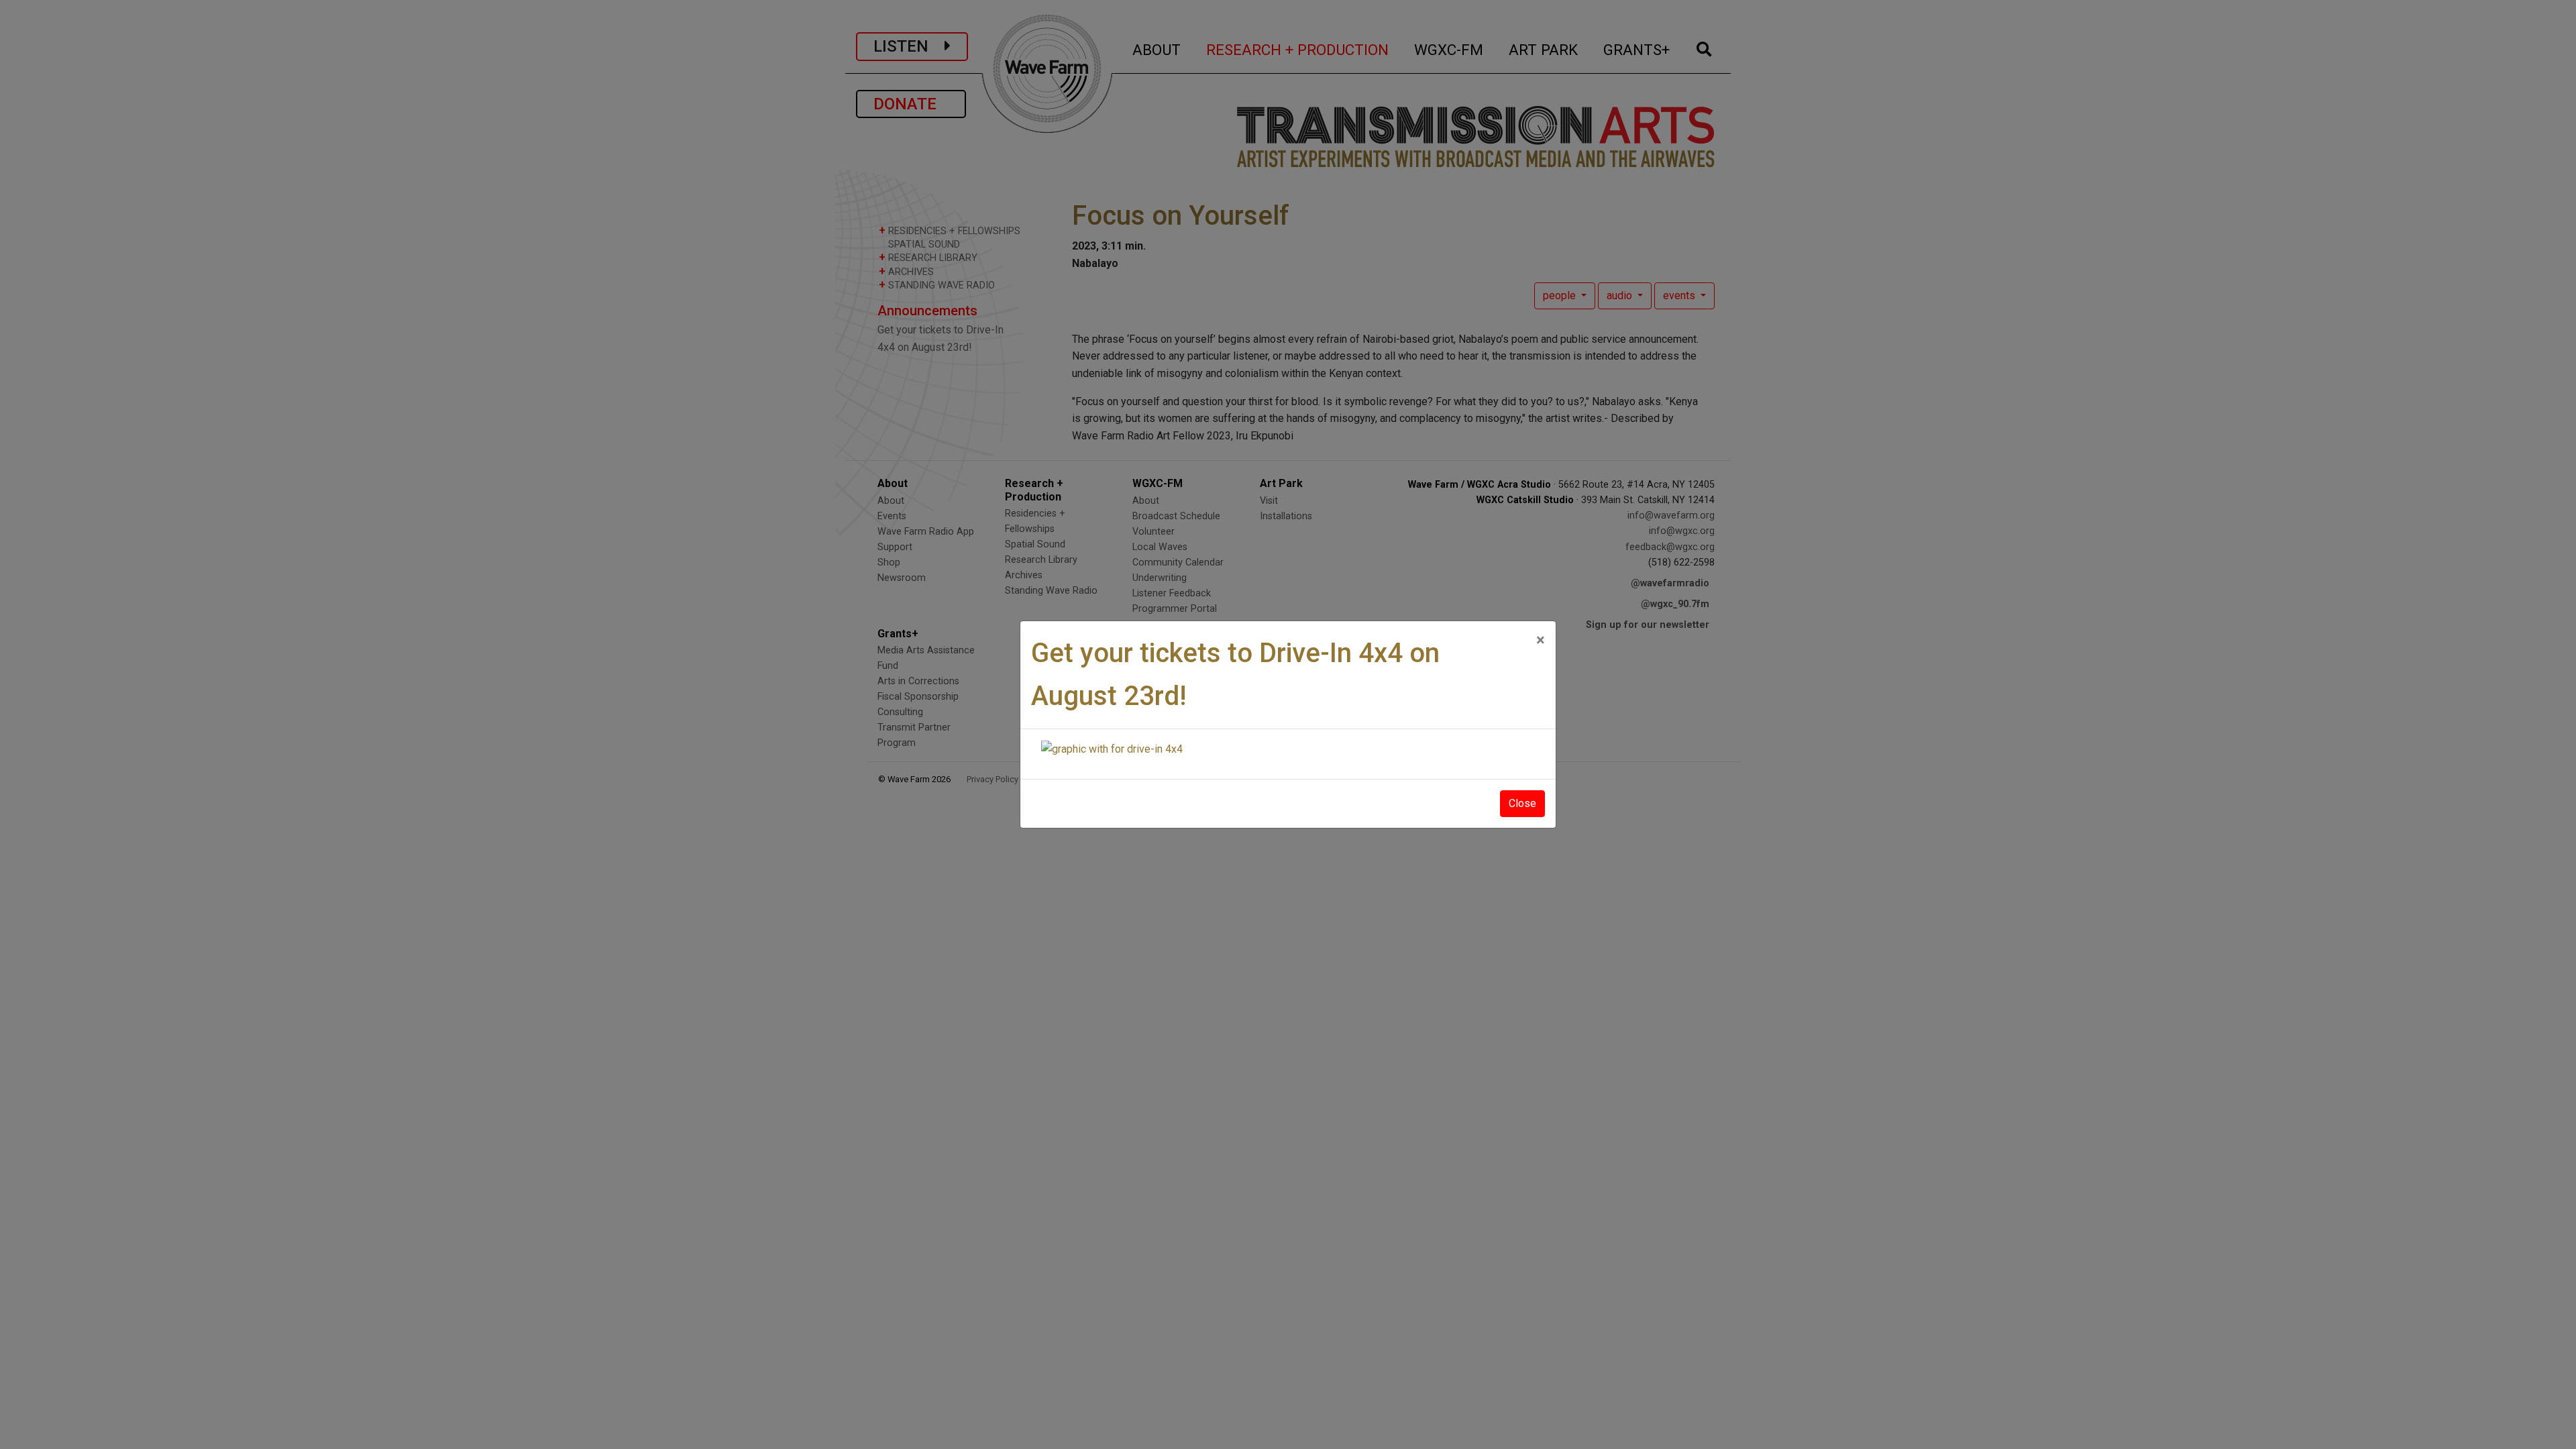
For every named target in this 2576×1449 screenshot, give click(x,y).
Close (1522, 803)
